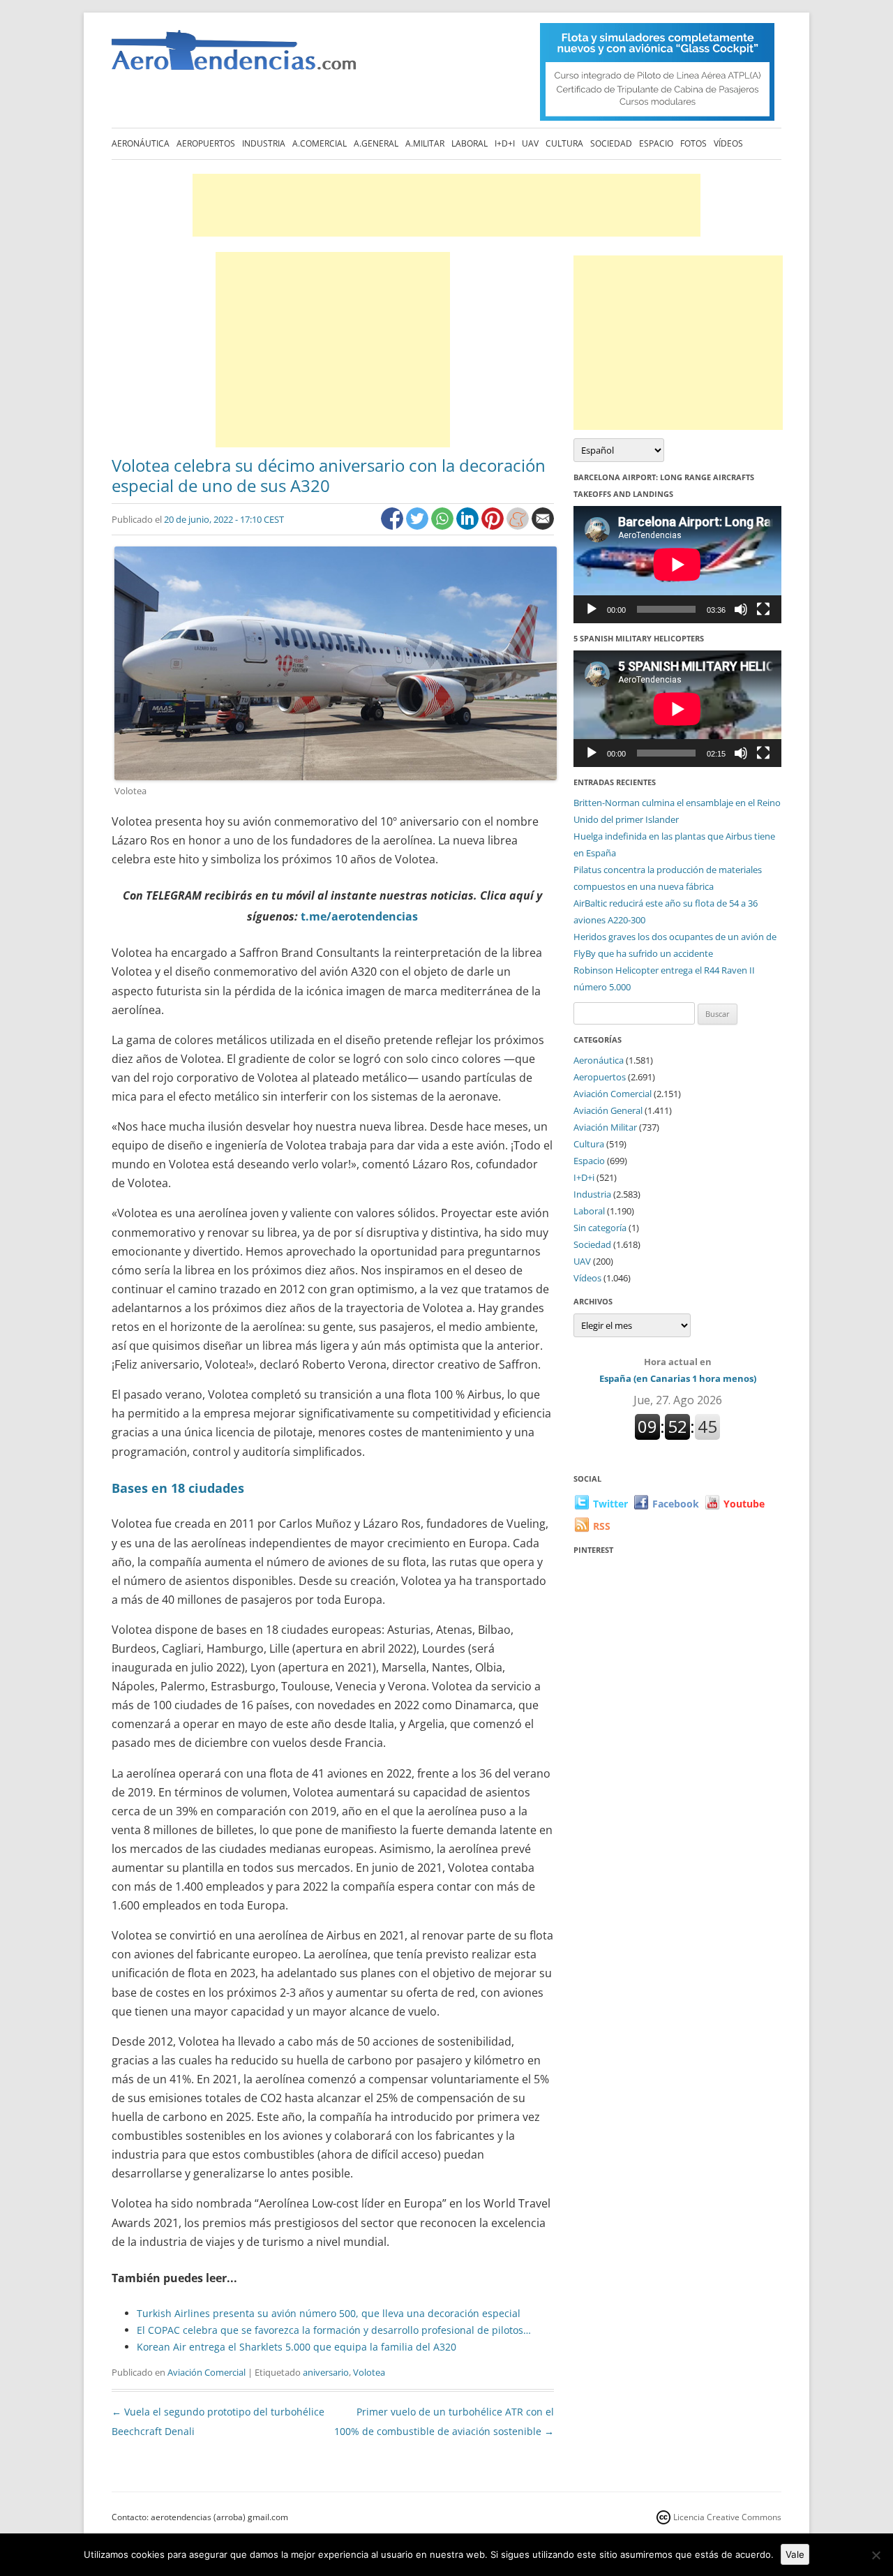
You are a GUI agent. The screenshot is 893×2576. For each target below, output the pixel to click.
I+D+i (505, 143)
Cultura (564, 143)
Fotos (693, 143)
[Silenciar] (741, 609)
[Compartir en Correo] (543, 526)
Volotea (369, 2372)
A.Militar (425, 143)
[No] (876, 2555)
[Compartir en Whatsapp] (444, 526)
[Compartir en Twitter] (419, 526)
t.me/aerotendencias (359, 916)
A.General (376, 143)
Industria (264, 143)
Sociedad (611, 143)
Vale (795, 2554)
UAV (530, 143)
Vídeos (728, 143)
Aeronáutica (141, 143)
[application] (677, 564)
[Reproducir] (592, 609)
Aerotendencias (234, 56)
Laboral (470, 143)
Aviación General (608, 1110)
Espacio (656, 143)
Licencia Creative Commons (727, 2517)
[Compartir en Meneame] (519, 526)
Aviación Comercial (207, 2372)
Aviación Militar (605, 1127)
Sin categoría (600, 1228)
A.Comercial (320, 143)
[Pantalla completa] (763, 609)
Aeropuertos (206, 143)
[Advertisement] (446, 205)
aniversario (326, 2372)
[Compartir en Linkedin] (469, 526)
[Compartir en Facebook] (393, 526)
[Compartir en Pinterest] (494, 526)
